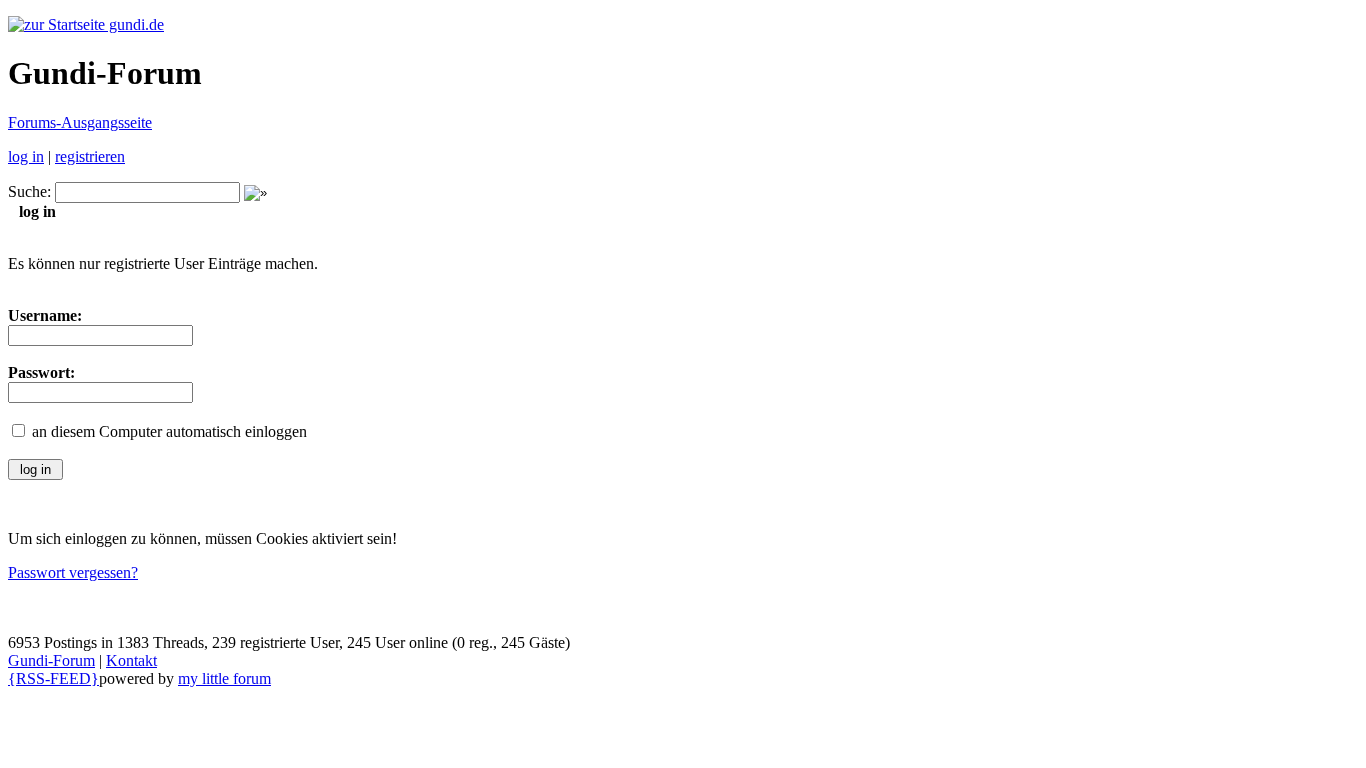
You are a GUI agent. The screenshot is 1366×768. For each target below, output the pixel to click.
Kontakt (131, 660)
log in (26, 156)
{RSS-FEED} (53, 678)
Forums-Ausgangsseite (80, 122)
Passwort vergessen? (73, 572)
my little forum (224, 678)
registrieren (90, 156)
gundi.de (134, 24)
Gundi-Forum (51, 660)
